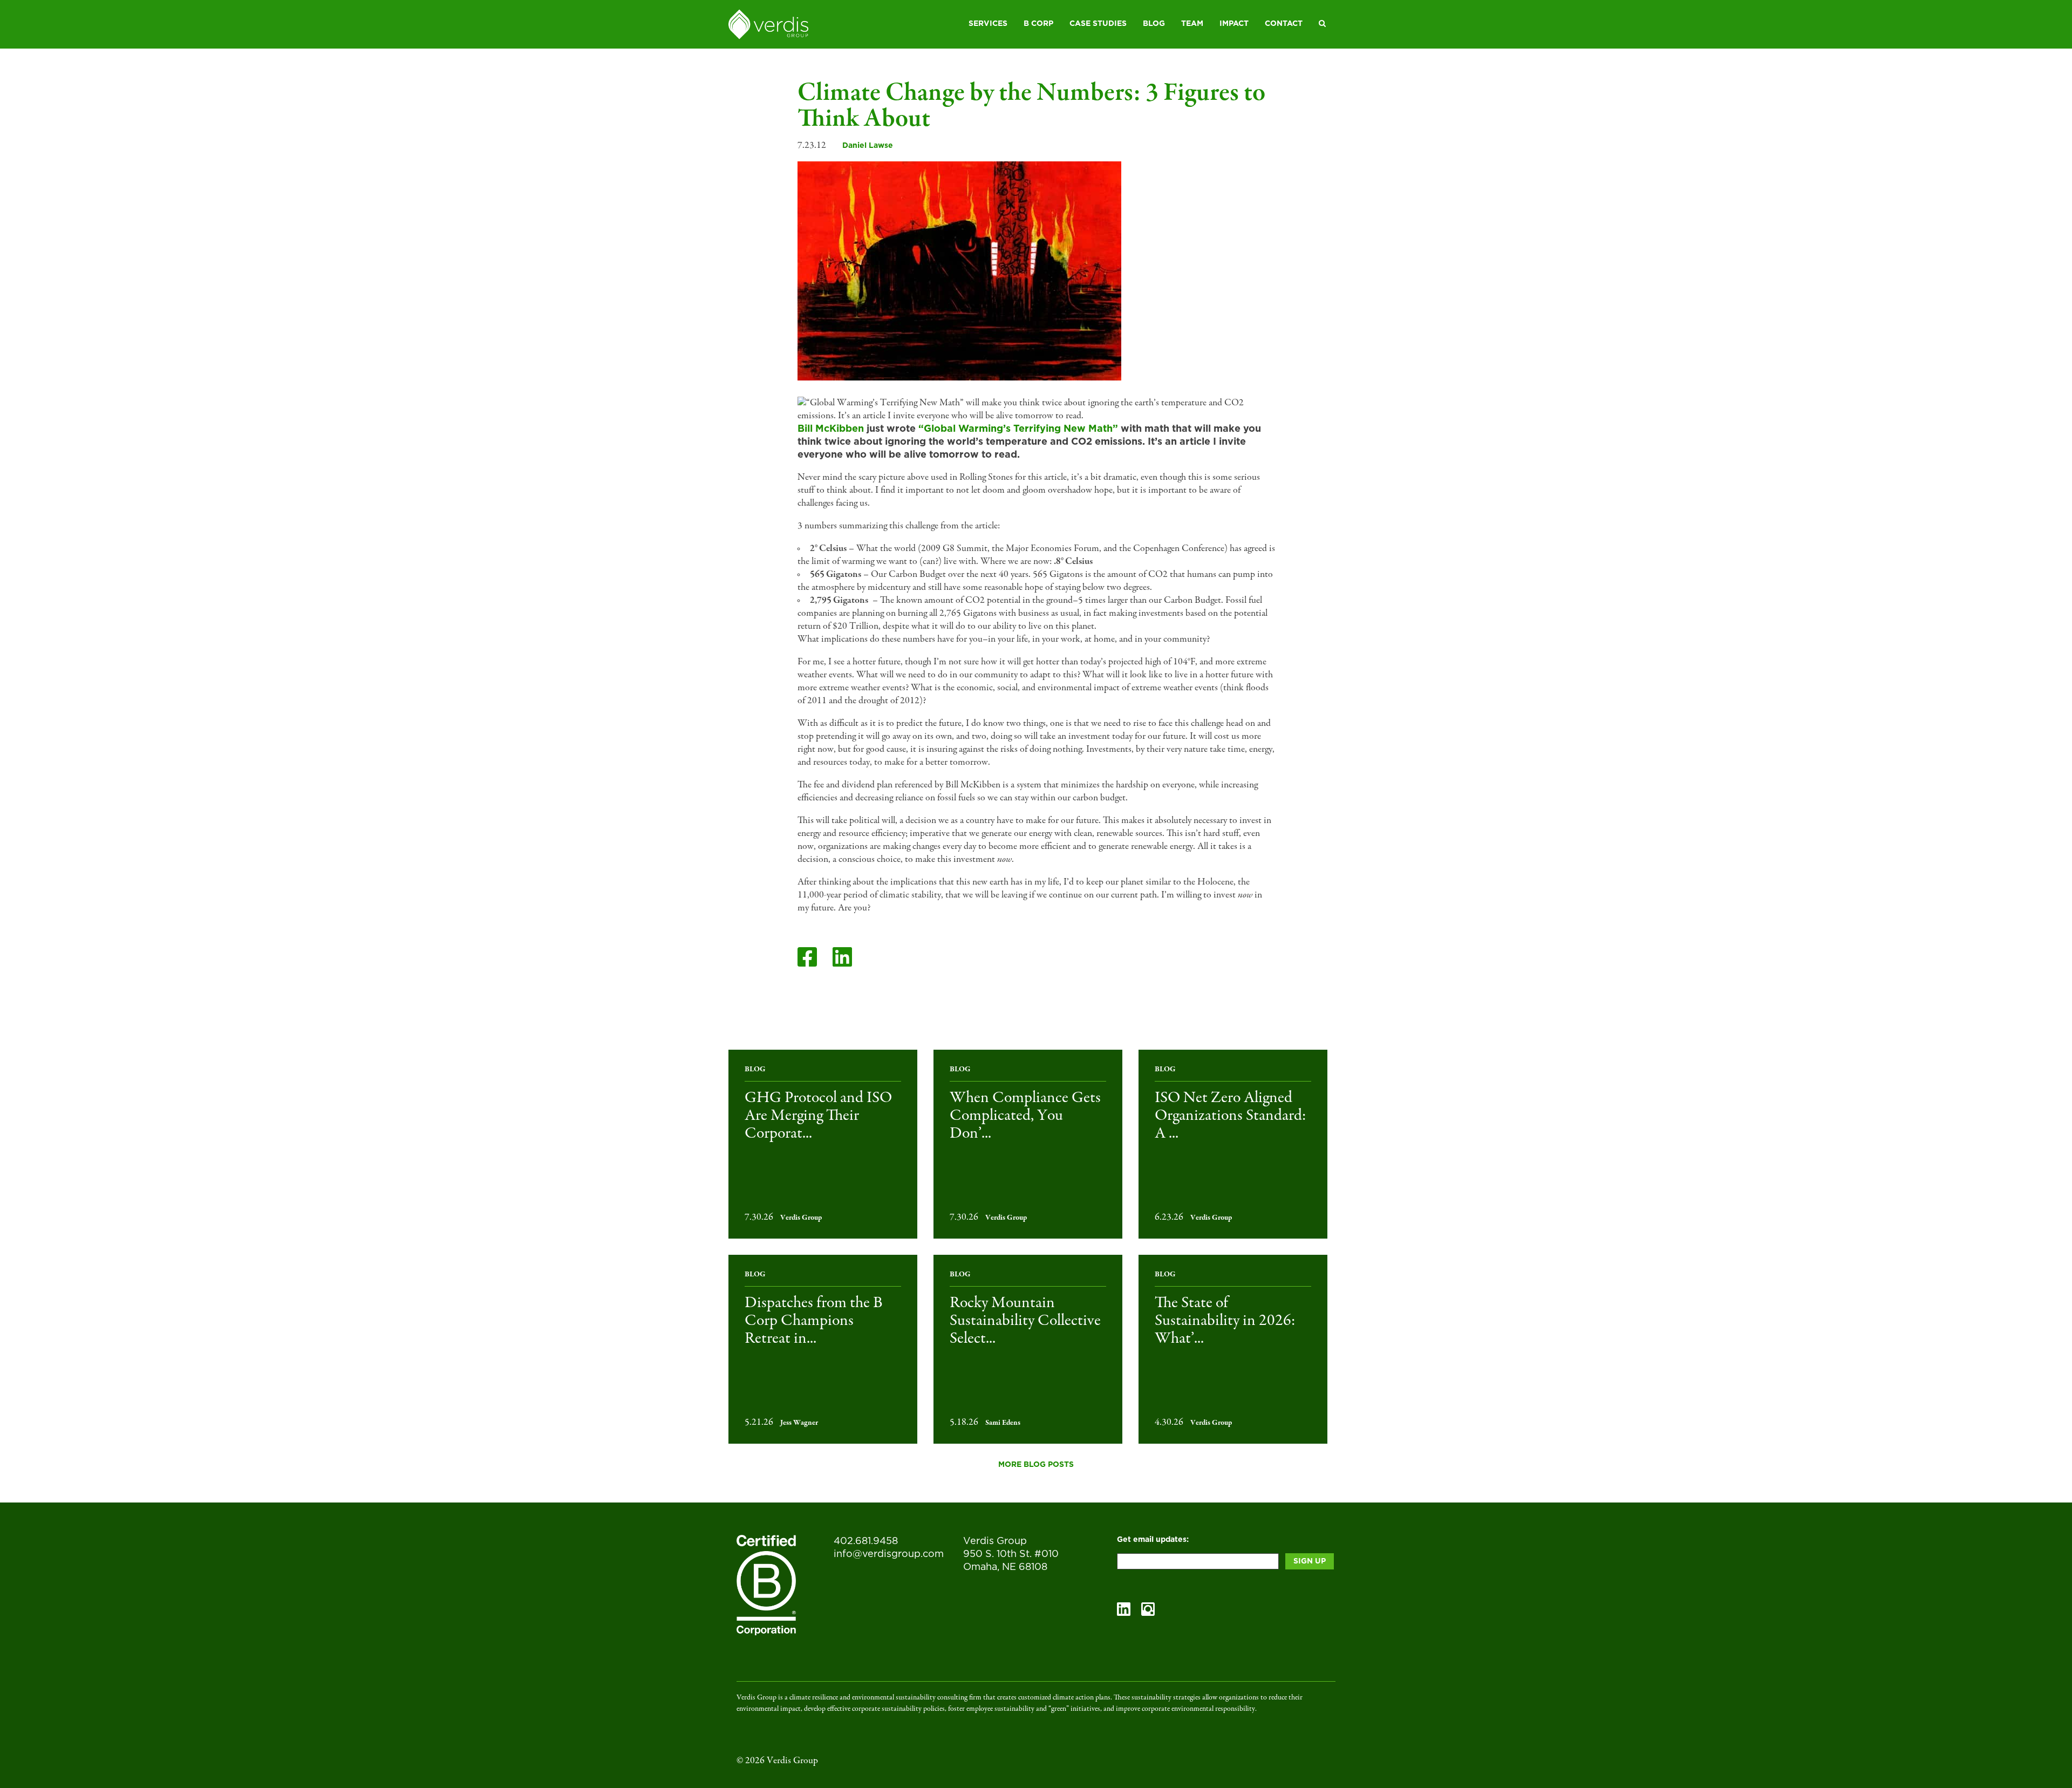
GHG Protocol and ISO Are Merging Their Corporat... (818, 1116)
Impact (1234, 24)
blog (755, 1070)
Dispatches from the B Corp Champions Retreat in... (814, 1321)
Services (988, 24)
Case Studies (1098, 24)
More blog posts (1036, 1465)
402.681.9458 (866, 1541)
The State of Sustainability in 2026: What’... (1225, 1321)
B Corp (1038, 24)
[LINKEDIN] (842, 957)
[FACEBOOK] (807, 957)
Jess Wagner (799, 1423)
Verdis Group (801, 1218)
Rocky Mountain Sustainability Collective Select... (1025, 1321)
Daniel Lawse (868, 146)
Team (1192, 24)
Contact (1284, 24)
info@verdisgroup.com (889, 1554)
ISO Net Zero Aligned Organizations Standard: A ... (1230, 1116)
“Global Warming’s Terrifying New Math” (1018, 429)
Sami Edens (1003, 1423)
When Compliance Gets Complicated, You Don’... (1025, 1116)
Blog (1154, 24)
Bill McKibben (831, 429)
